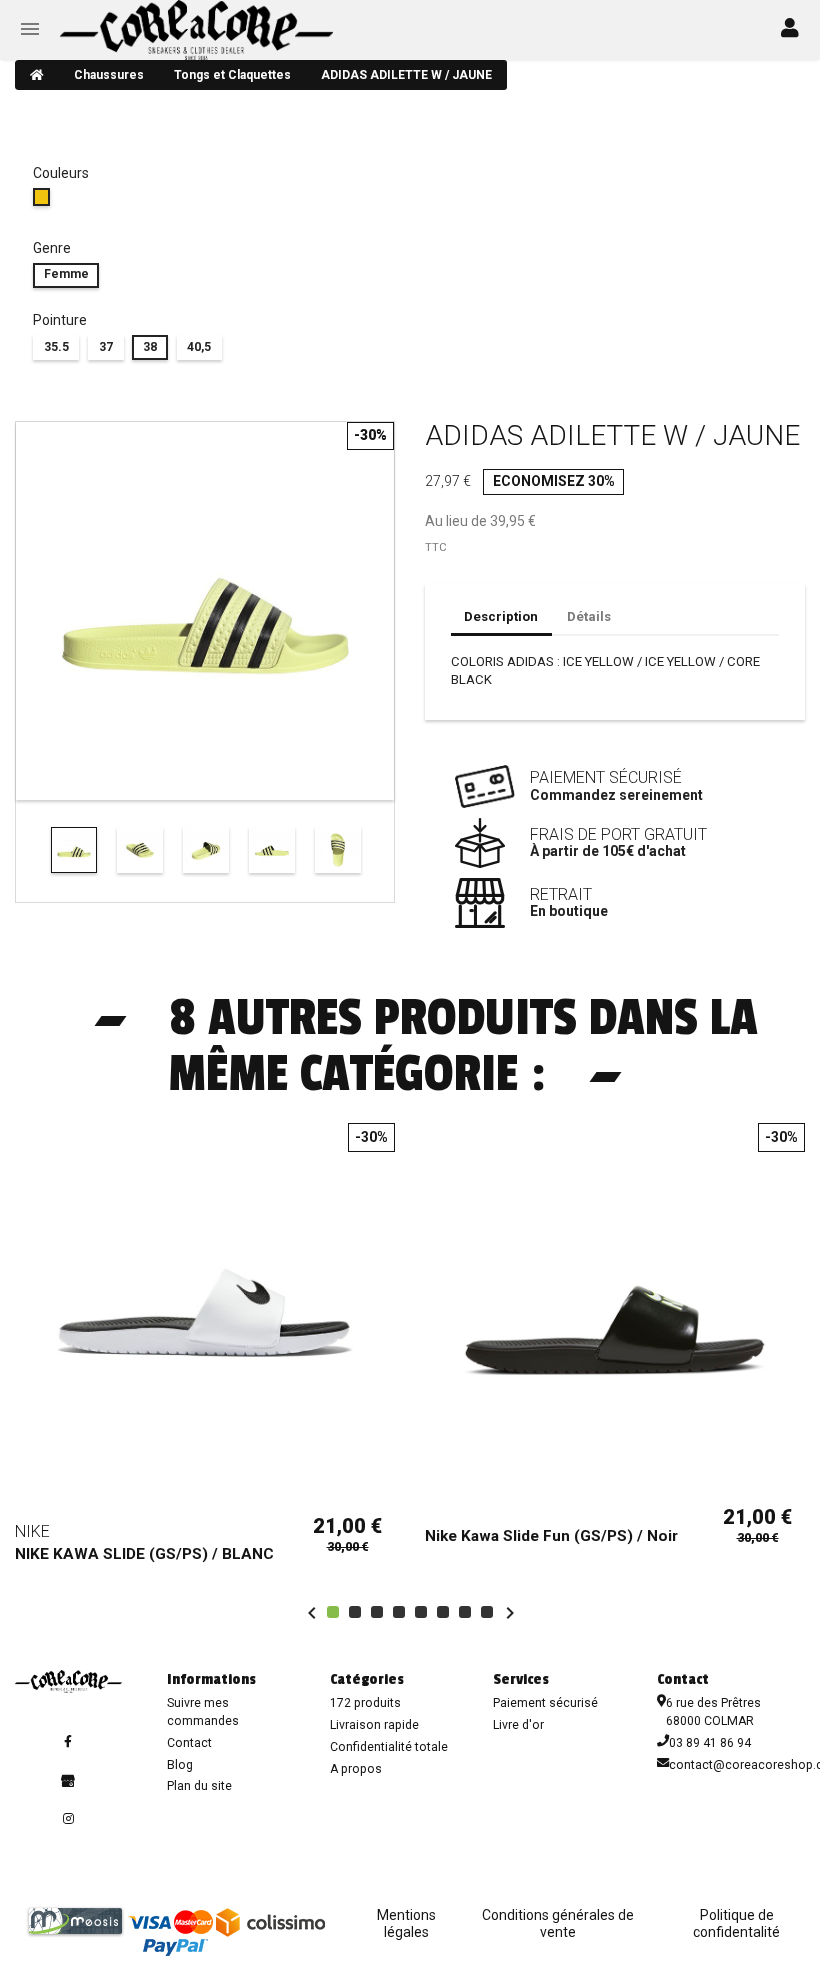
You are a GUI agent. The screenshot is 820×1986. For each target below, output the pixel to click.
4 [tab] (399, 1612)
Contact (189, 1743)
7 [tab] (465, 1612)
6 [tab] (443, 1612)
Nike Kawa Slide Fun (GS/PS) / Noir (551, 1536)
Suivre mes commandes (203, 1712)
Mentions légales (406, 1924)
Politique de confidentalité (736, 1924)
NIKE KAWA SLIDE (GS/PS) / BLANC (144, 1554)
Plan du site (199, 1786)
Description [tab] (501, 616)
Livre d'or (518, 1725)
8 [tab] (487, 1612)
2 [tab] (355, 1612)
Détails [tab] (589, 616)
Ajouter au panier (205, 1477)
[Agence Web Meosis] (75, 1921)
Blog (180, 1765)
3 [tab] (377, 1612)
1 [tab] (333, 1612)
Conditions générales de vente (558, 1924)
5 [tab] (421, 1612)
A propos (356, 1769)
